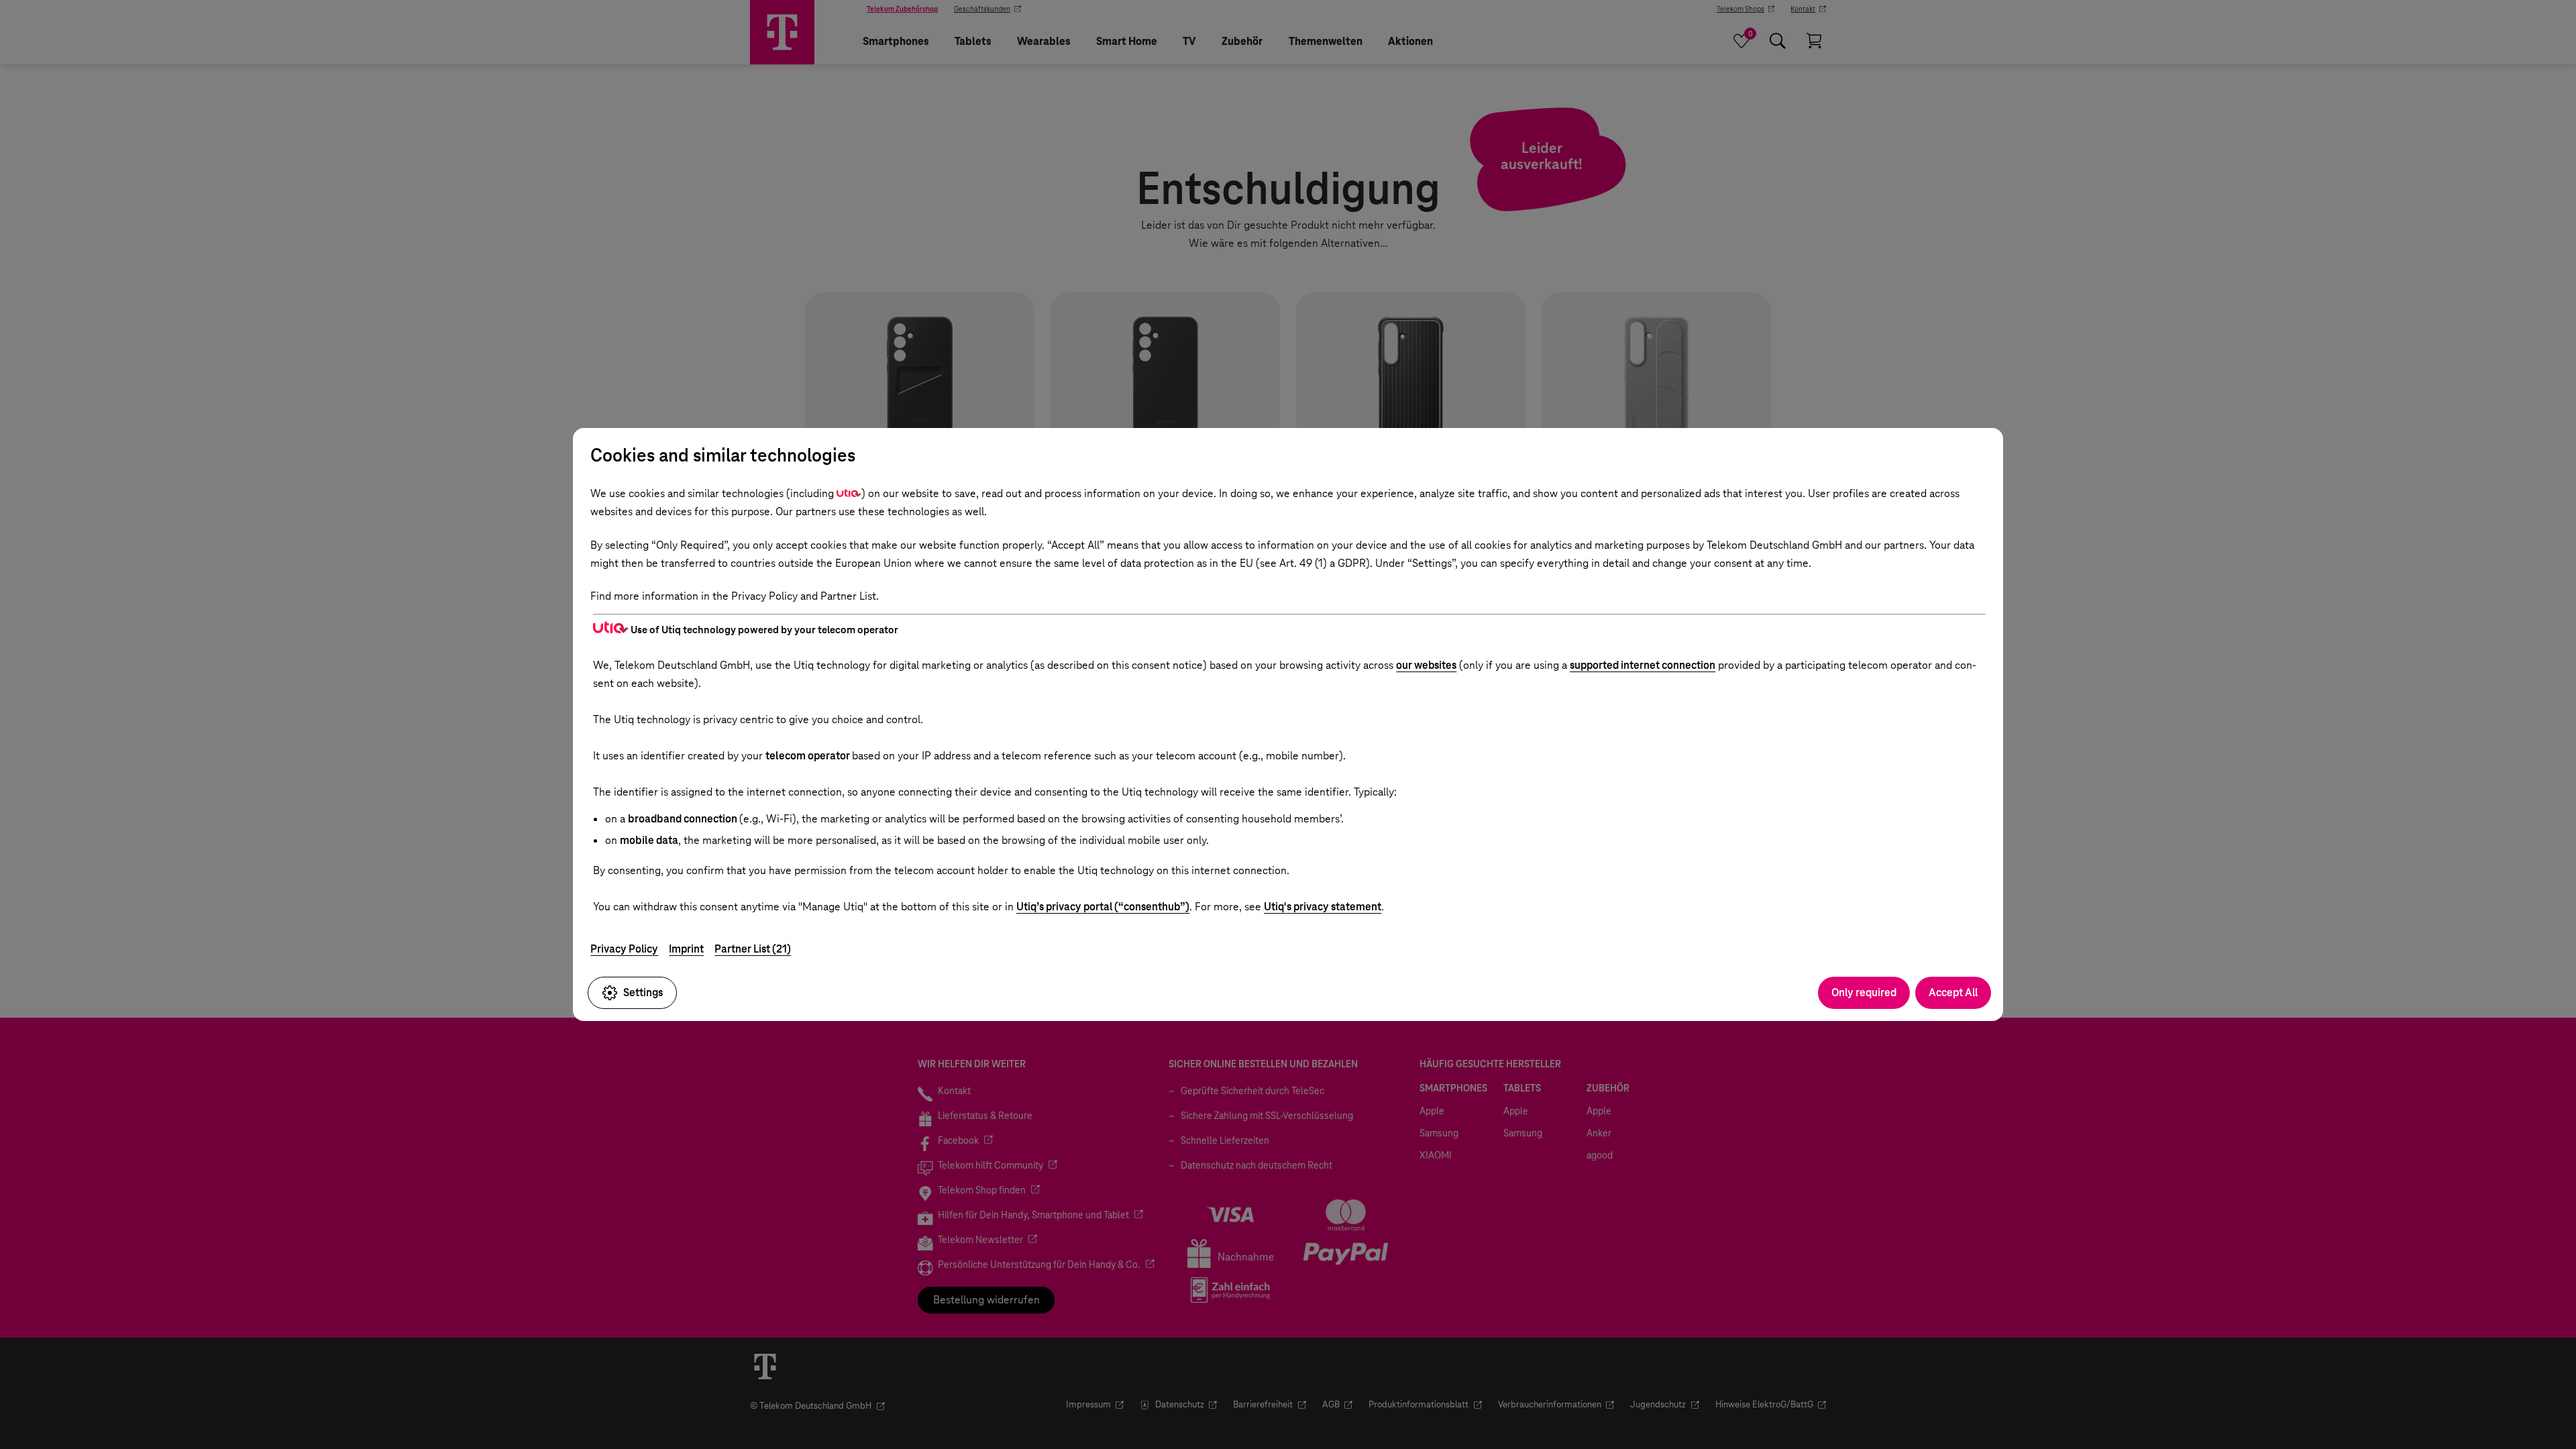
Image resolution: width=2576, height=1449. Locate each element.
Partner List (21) (753, 949)
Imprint (686, 949)
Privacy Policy (624, 949)
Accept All (1953, 992)
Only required (1864, 992)
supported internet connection (1643, 665)
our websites (1426, 665)
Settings (643, 992)
